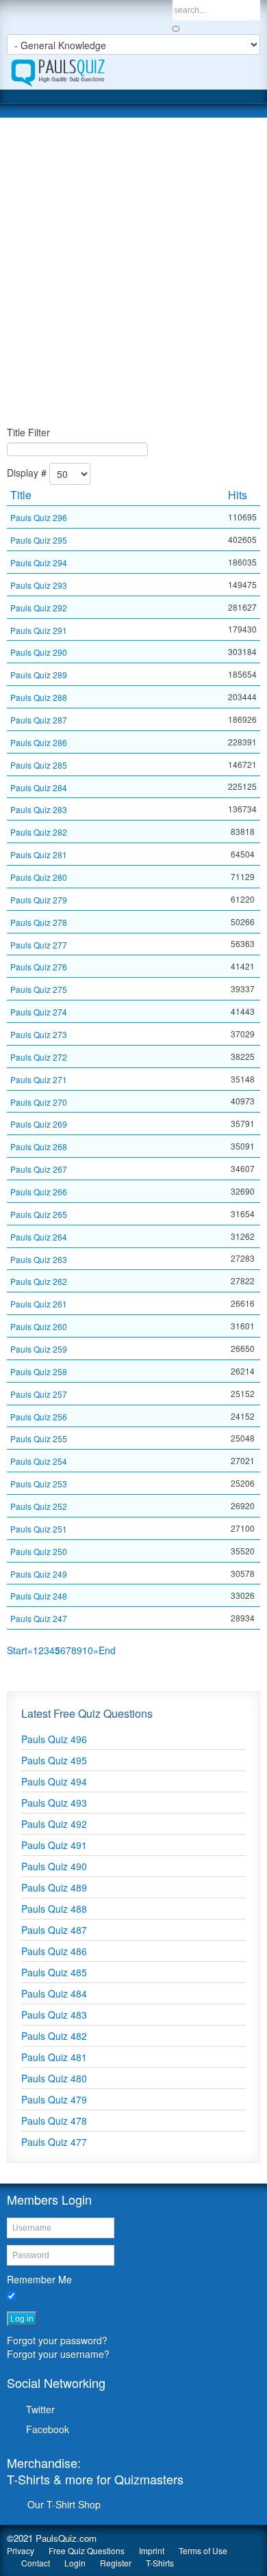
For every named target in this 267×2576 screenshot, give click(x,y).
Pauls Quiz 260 (39, 1326)
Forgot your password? (57, 2340)
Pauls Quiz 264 (39, 1237)
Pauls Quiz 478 (54, 2121)
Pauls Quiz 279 (39, 900)
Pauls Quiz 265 (39, 1214)
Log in (22, 2319)
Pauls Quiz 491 (54, 1845)
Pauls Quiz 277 (39, 944)
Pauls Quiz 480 (54, 2078)
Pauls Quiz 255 (39, 1438)
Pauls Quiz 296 (39, 517)
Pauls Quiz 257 (39, 1394)
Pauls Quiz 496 (54, 1739)
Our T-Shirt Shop (64, 2504)
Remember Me (39, 2279)
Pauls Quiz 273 (39, 1034)
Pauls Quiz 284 (39, 787)
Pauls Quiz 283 (39, 809)
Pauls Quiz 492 (54, 1824)
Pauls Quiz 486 (54, 1951)
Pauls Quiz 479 (54, 2099)
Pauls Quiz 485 (54, 1972)
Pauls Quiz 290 (39, 652)
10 (88, 1650)
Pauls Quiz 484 (54, 1993)
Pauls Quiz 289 (39, 675)
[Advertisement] (133, 271)
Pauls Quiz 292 (39, 608)
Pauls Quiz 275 (39, 989)
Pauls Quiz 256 (39, 1416)
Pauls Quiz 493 (54, 1803)
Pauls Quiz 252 (39, 1506)
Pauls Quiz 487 (54, 1930)
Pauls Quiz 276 (39, 967)
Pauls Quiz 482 (54, 2036)
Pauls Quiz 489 (54, 1887)
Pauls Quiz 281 (39, 854)
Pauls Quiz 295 (39, 540)
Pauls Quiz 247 (39, 1618)
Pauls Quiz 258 (39, 1371)
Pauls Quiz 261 (39, 1304)
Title (21, 495)
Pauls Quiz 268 (39, 1146)
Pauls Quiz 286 (39, 742)
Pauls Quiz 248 (39, 1596)
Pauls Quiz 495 (54, 1760)
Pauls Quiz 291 (39, 629)
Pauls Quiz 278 (39, 922)
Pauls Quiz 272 (39, 1057)
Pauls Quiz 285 (39, 765)
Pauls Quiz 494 (54, 1781)
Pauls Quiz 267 (39, 1169)
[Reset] (176, 29)
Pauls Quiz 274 (39, 1012)
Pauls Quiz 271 (39, 1079)
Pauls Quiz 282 (39, 832)
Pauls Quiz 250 (39, 1551)
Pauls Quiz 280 (39, 877)
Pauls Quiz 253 (39, 1484)
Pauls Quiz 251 (39, 1529)
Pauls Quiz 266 (39, 1192)
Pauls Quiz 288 (39, 697)
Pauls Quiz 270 (39, 1101)
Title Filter (28, 432)
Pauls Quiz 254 (39, 1461)
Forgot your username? (58, 2354)
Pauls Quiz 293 (39, 585)
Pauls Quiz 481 (54, 2057)
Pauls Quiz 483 (54, 2015)
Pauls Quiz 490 (54, 1866)
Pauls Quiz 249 (39, 1573)
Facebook (48, 2429)
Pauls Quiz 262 (39, 1281)
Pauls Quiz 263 (39, 1259)
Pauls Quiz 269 (39, 1124)
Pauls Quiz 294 (39, 562)
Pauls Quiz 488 (54, 1909)
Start (17, 1650)
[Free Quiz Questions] (133, 72)
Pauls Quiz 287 (39, 720)
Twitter (40, 2409)
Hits (238, 495)
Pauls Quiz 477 (54, 2142)
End (107, 1650)
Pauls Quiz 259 (39, 1349)
